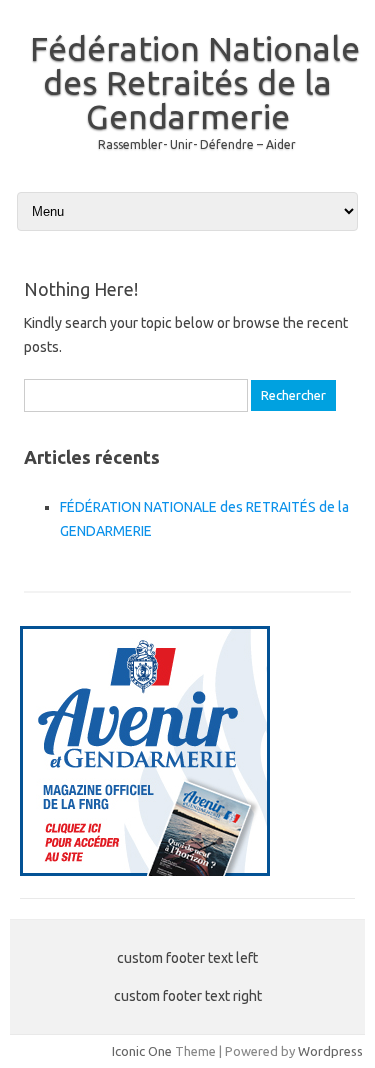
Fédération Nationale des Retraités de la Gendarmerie (195, 82)
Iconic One (142, 1051)
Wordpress (330, 1051)
